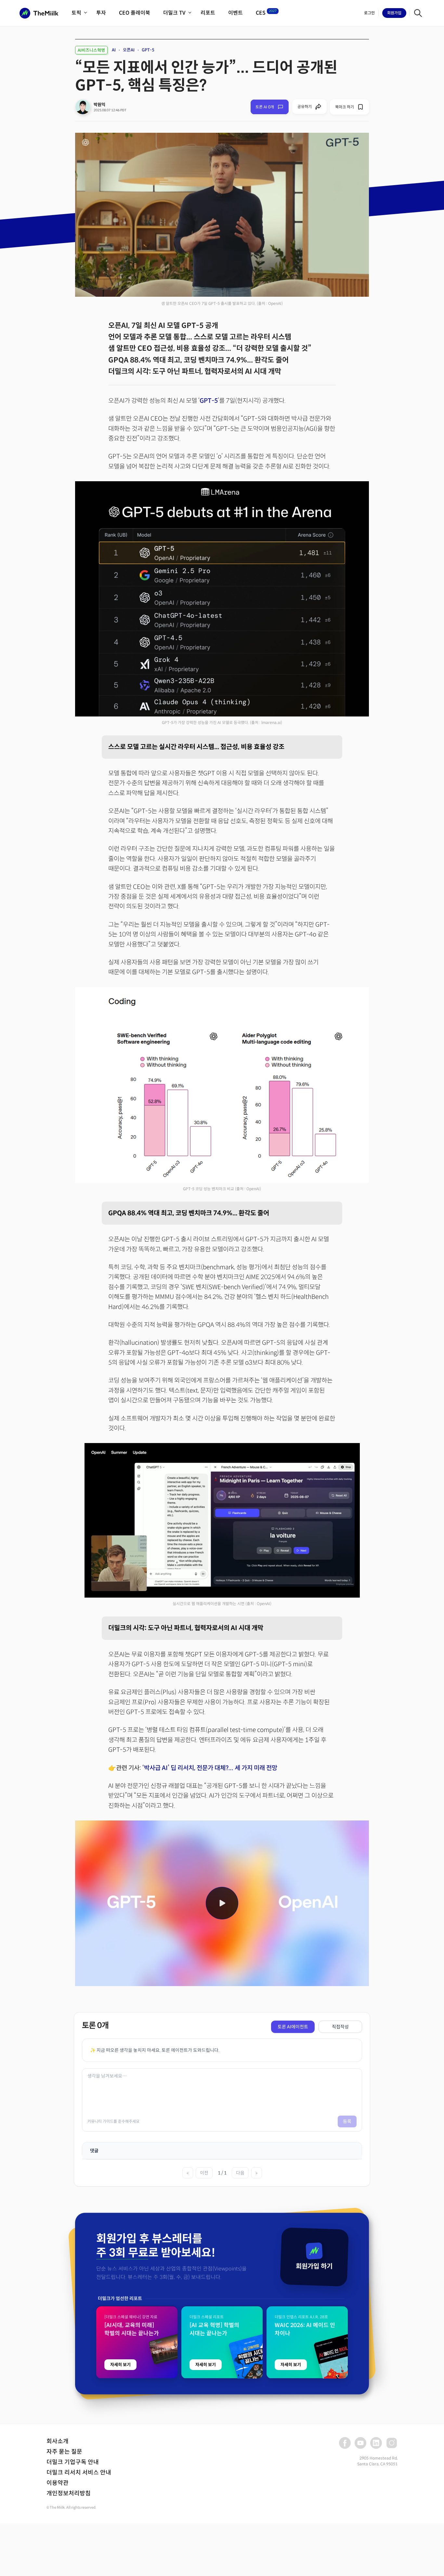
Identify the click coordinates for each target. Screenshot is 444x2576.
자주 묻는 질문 (64, 2452)
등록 (347, 2121)
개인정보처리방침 (69, 2493)
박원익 (99, 105)
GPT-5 (148, 50)
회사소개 (58, 2441)
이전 (204, 2173)
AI (114, 50)
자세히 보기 (120, 2365)
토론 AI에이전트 (293, 2027)
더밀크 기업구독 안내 (73, 2462)
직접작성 (340, 2027)
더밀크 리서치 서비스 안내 (79, 2473)
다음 (240, 2173)
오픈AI (129, 50)
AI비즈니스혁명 (91, 50)
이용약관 (58, 2483)
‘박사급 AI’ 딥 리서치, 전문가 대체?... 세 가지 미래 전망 (210, 1768)
